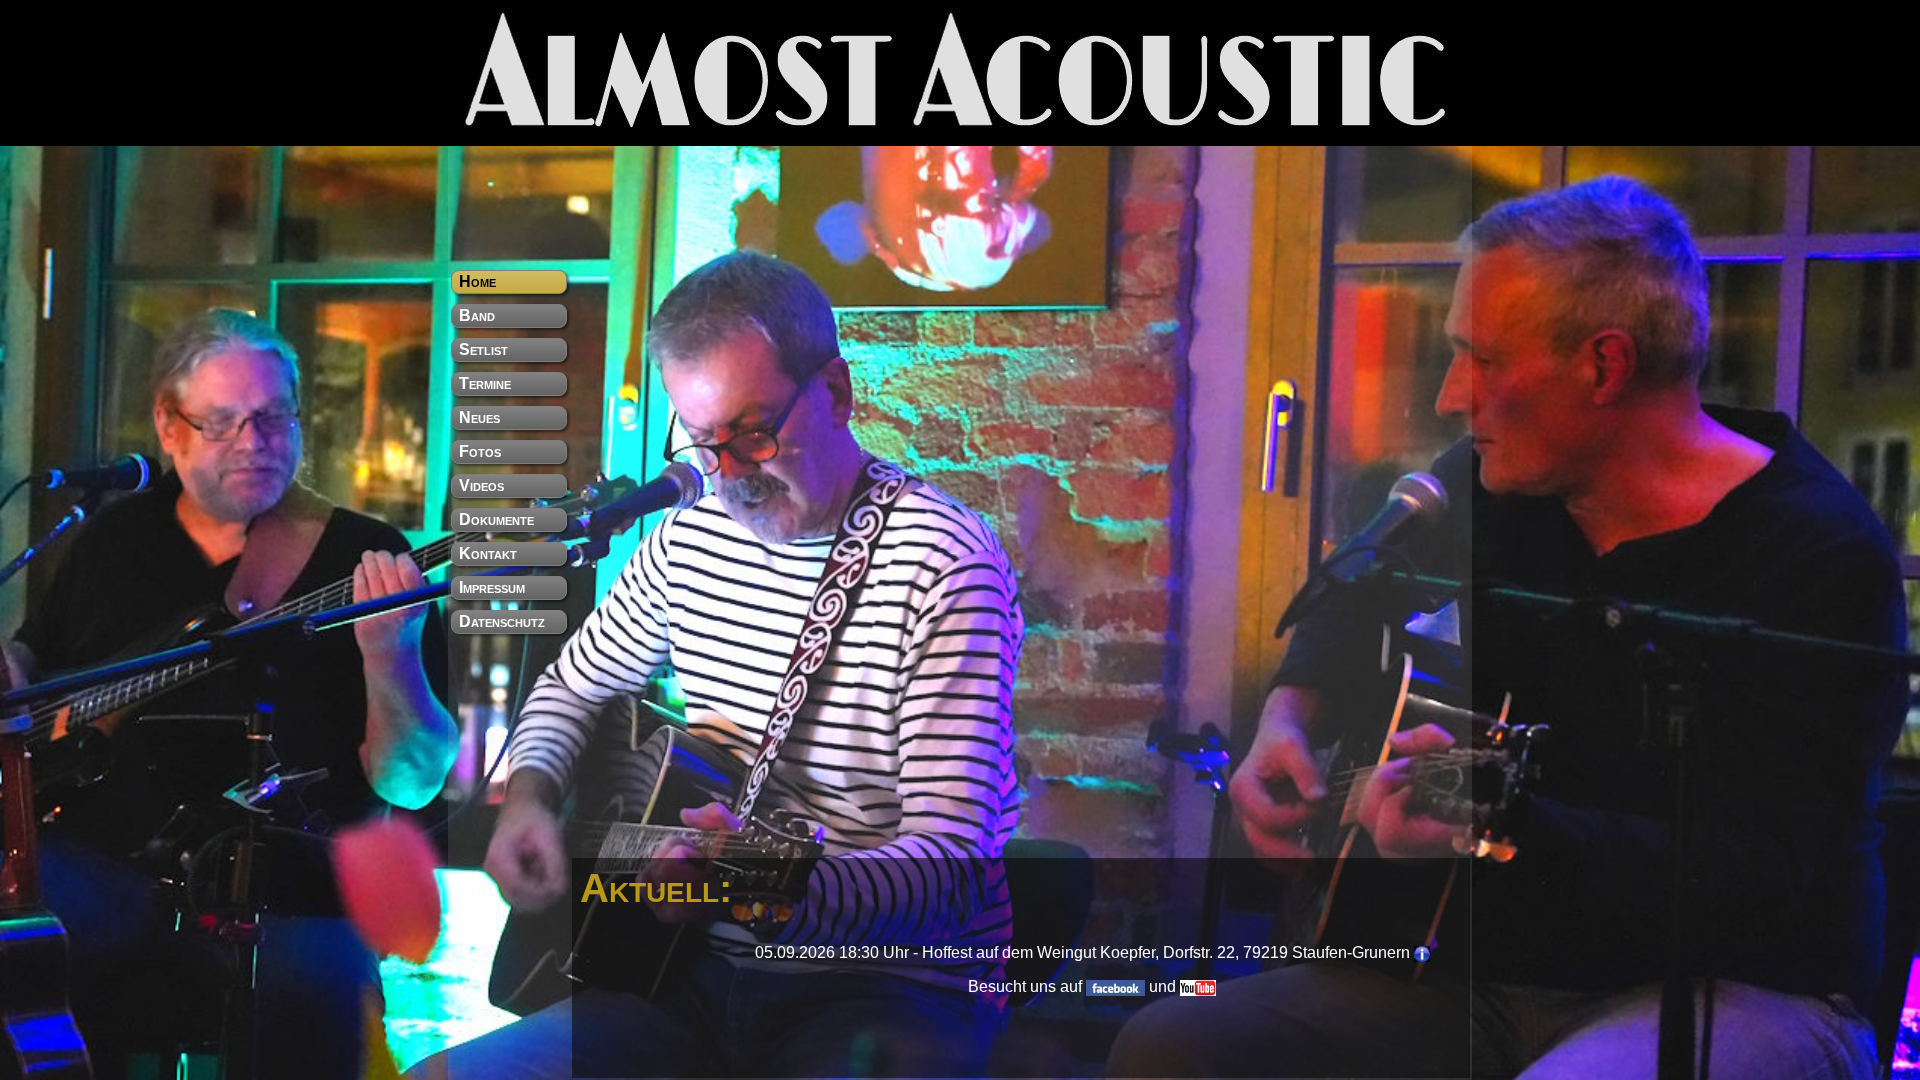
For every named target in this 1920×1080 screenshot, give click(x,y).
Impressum (492, 587)
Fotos (480, 451)
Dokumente (496, 519)
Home (477, 281)
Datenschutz (502, 621)
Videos (481, 485)
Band (477, 315)
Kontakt (488, 553)
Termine (485, 383)
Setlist (483, 349)
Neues (479, 417)
